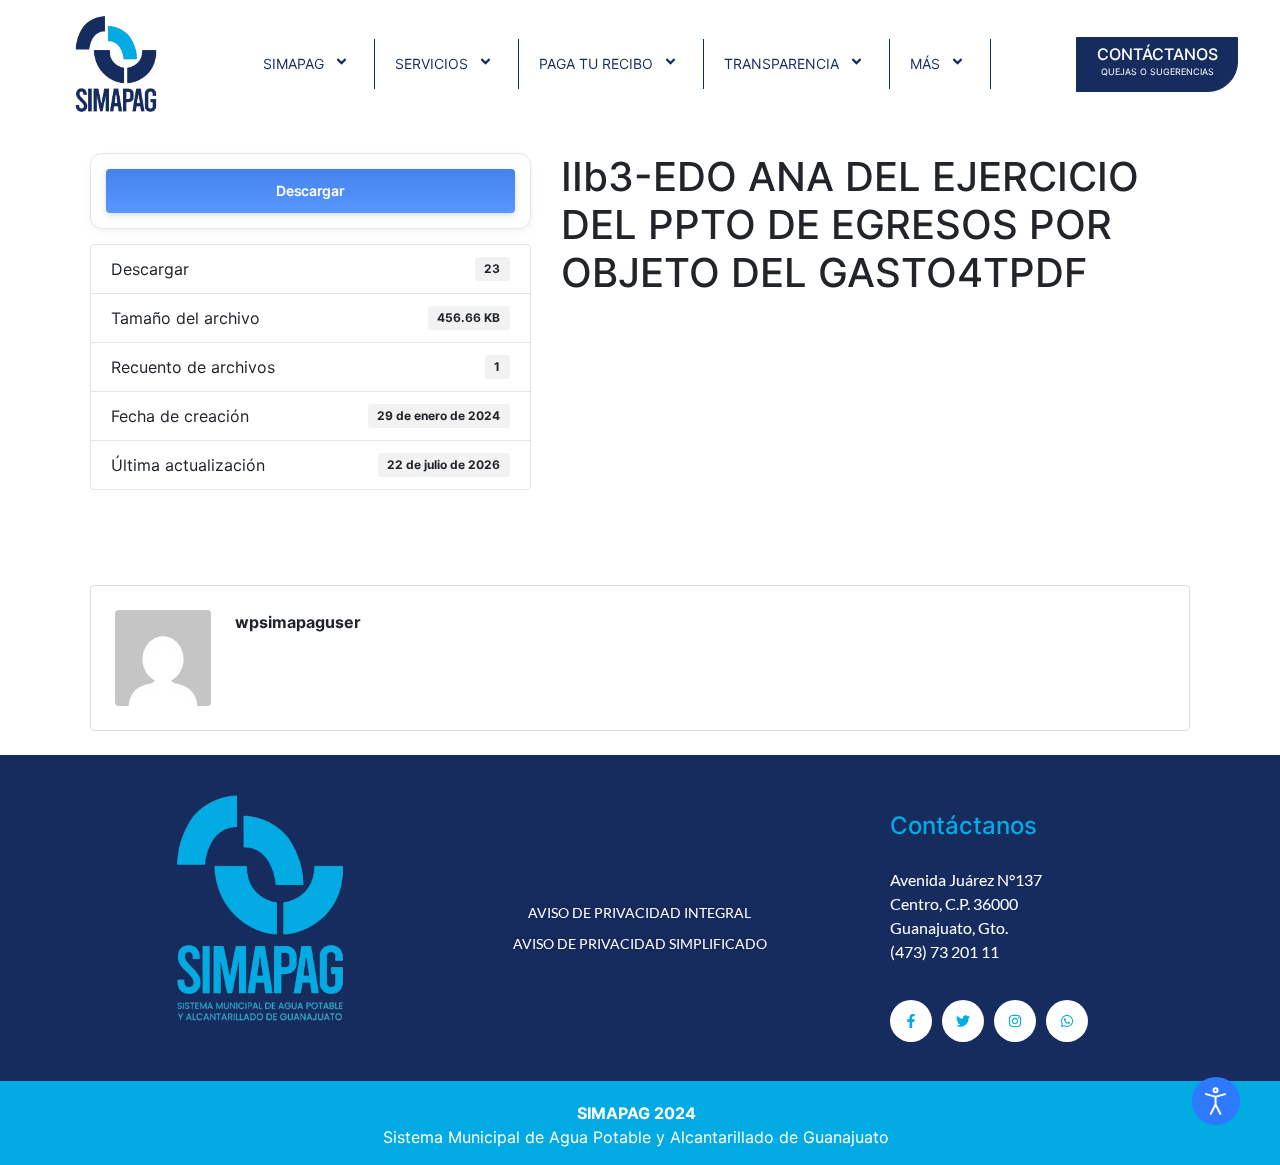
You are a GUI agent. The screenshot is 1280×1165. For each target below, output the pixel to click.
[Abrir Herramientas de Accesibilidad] (1216, 1101)
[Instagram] (1015, 1021)
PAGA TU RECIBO (596, 63)
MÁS (925, 63)
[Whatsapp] (1067, 1021)
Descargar (310, 190)
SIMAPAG (293, 63)
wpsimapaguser (298, 622)
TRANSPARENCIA (781, 63)
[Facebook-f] (911, 1021)
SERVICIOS (431, 63)
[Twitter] (963, 1021)
